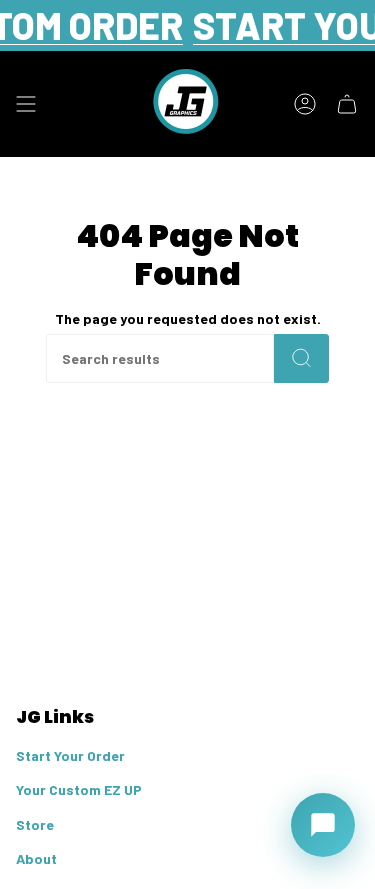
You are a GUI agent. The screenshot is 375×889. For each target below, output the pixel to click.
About (36, 858)
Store (35, 824)
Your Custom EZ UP (79, 789)
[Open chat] (323, 825)
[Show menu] (26, 104)
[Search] (301, 358)
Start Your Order (70, 755)
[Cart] (347, 104)
